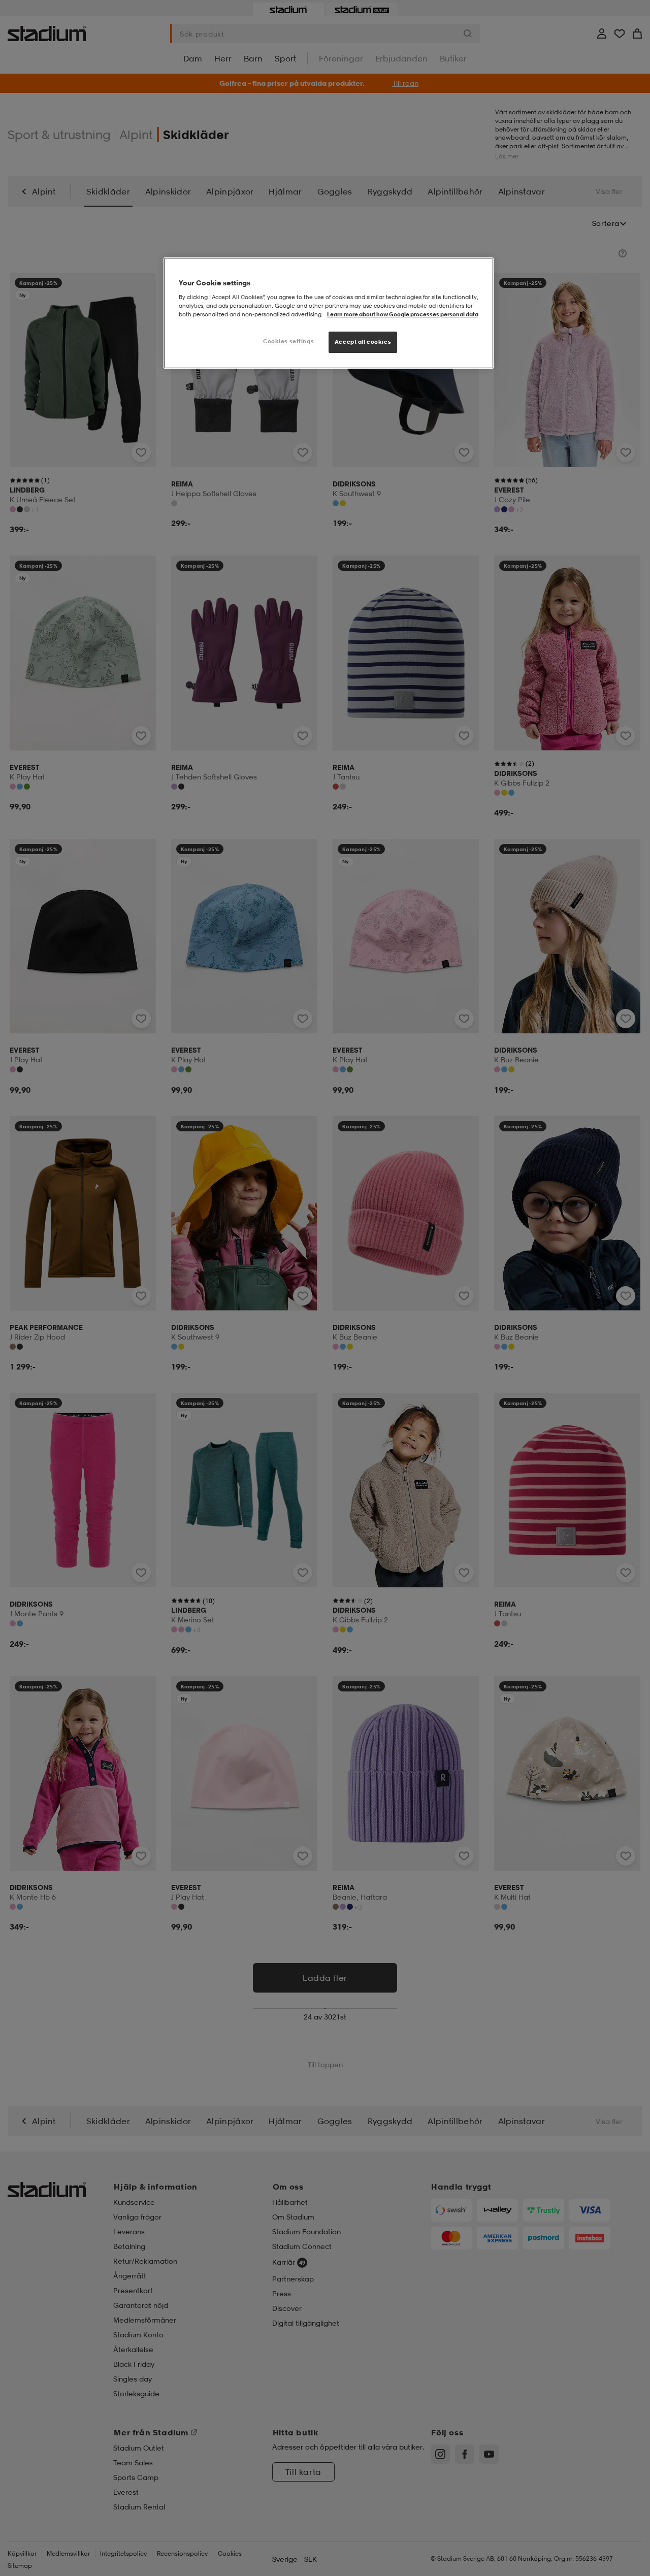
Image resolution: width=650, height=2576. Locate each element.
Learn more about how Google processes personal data (403, 314)
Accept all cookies (363, 342)
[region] (329, 313)
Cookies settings (288, 341)
